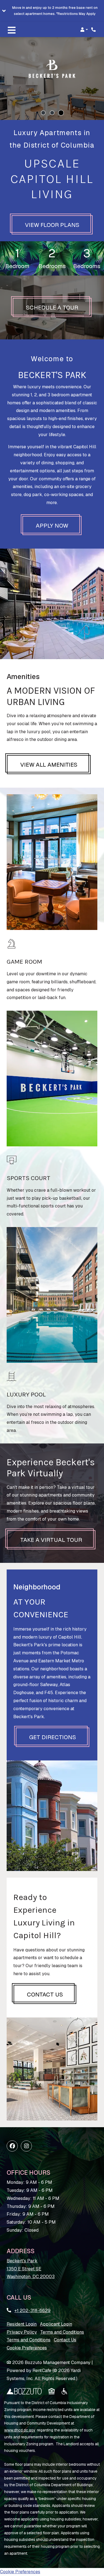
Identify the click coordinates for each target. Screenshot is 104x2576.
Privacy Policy (22, 2332)
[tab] (43, 113)
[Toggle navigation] (12, 30)
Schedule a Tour (59, 307)
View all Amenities (49, 765)
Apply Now (52, 526)
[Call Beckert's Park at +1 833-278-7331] (94, 30)
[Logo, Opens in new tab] (24, 2391)
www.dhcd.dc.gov (20, 2430)
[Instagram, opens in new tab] (26, 2146)
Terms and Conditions (62, 2332)
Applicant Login (56, 2324)
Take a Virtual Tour (51, 1540)
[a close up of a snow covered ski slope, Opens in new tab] (52, 2391)
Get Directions (53, 1737)
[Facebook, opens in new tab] (12, 2146)
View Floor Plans (52, 225)
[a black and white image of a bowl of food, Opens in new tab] (65, 2391)
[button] (52, 11)
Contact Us (45, 1994)
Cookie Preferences (27, 2348)
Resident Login (22, 2324)
